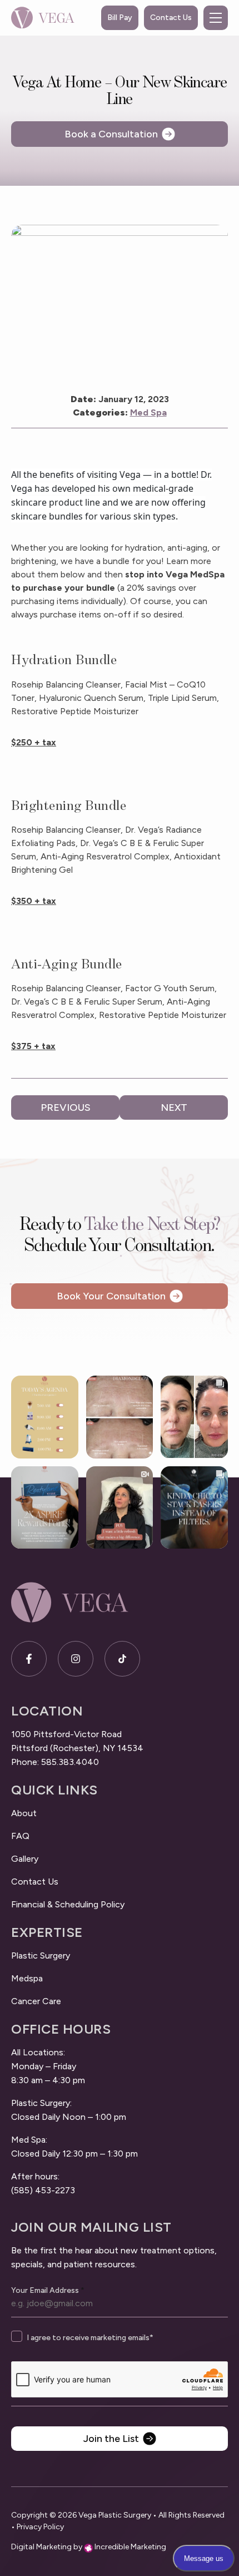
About (24, 1813)
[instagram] (76, 1659)
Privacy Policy (40, 2527)
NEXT (174, 1107)
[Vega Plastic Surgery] (43, 18)
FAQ (20, 1836)
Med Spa (148, 412)
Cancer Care (36, 2001)
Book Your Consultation (111, 1296)
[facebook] (29, 1659)
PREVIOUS (66, 1107)
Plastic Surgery (41, 1956)
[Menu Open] (216, 18)
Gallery (25, 1859)
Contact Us (171, 18)
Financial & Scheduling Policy (68, 1904)
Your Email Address (48, 2291)
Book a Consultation (111, 134)
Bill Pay (120, 18)
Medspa (27, 1978)
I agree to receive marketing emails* (90, 2338)
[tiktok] (122, 1659)
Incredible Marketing (130, 2547)
